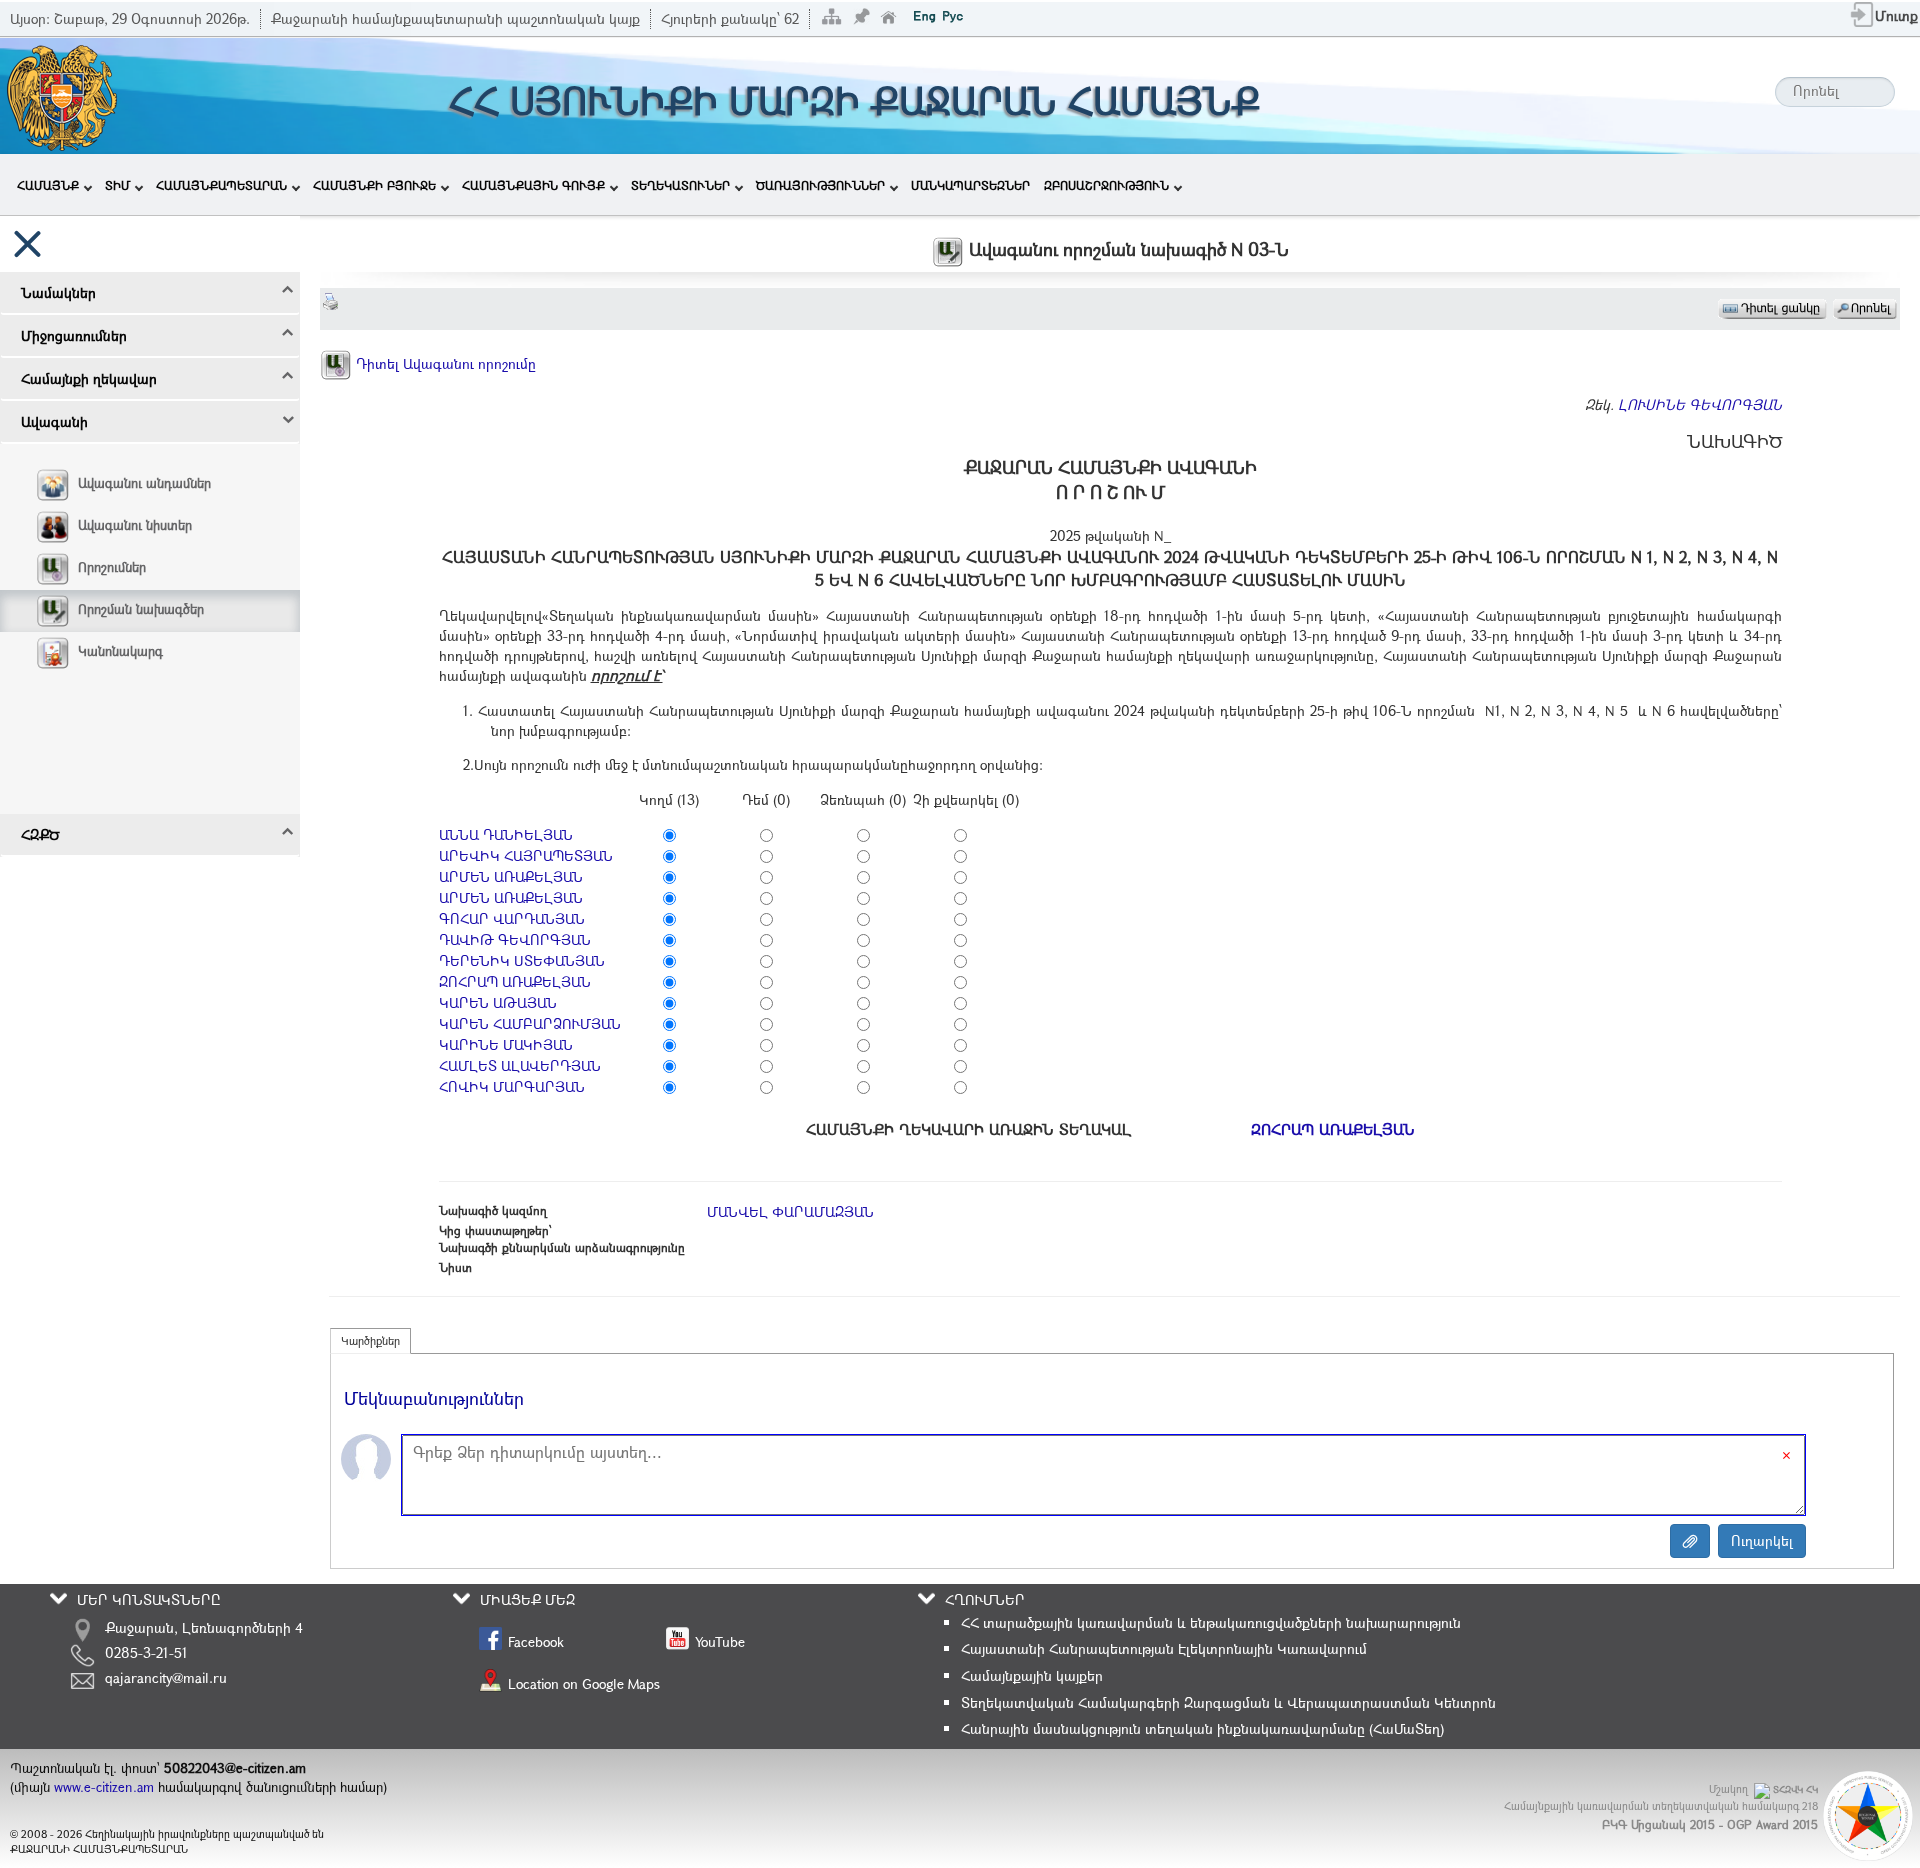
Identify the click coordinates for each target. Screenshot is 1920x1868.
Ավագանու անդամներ (144, 483)
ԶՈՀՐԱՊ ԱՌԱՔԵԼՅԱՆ (515, 981)
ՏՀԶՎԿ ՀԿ (1795, 1789)
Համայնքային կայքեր (1032, 1675)
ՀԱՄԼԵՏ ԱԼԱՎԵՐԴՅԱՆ (520, 1065)
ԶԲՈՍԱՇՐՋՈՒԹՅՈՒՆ (1106, 185)
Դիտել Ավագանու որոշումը (444, 363)
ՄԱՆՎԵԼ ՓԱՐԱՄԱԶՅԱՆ (790, 1211)
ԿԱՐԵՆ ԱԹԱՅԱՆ (498, 1002)
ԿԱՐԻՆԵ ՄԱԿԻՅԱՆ (506, 1044)
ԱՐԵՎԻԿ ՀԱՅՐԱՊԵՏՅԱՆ (526, 855)
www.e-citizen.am (104, 1787)
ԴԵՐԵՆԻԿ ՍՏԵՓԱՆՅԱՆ (522, 960)
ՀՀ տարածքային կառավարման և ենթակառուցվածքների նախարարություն (1211, 1622)
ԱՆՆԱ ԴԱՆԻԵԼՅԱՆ (506, 834)
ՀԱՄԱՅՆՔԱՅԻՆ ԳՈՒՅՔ (533, 185)
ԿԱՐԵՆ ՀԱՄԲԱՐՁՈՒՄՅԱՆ (530, 1023)
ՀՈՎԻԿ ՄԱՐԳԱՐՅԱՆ (512, 1086)
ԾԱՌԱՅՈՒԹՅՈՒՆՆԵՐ (820, 185)
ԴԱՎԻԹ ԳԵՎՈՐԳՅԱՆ (515, 939)
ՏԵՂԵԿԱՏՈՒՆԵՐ (680, 185)
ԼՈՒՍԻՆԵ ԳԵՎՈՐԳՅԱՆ (1700, 404)
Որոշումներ (112, 567)
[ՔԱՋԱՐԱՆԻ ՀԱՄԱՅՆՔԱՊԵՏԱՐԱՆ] (60, 93)
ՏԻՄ (117, 185)
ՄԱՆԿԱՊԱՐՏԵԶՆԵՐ (970, 185)
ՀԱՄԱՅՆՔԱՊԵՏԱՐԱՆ (221, 185)
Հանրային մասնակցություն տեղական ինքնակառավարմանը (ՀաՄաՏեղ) (1202, 1728)
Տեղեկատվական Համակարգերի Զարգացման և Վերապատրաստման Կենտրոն (1228, 1702)
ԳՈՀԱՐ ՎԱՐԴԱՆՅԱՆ (512, 918)
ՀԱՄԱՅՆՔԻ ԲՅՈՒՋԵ (374, 185)
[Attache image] (1690, 1541)
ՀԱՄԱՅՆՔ (48, 185)
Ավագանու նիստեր (135, 525)
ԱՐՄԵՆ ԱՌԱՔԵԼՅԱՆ (511, 876)
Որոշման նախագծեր (141, 609)
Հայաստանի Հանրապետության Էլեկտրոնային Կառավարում (1164, 1648)
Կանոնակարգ (120, 651)
